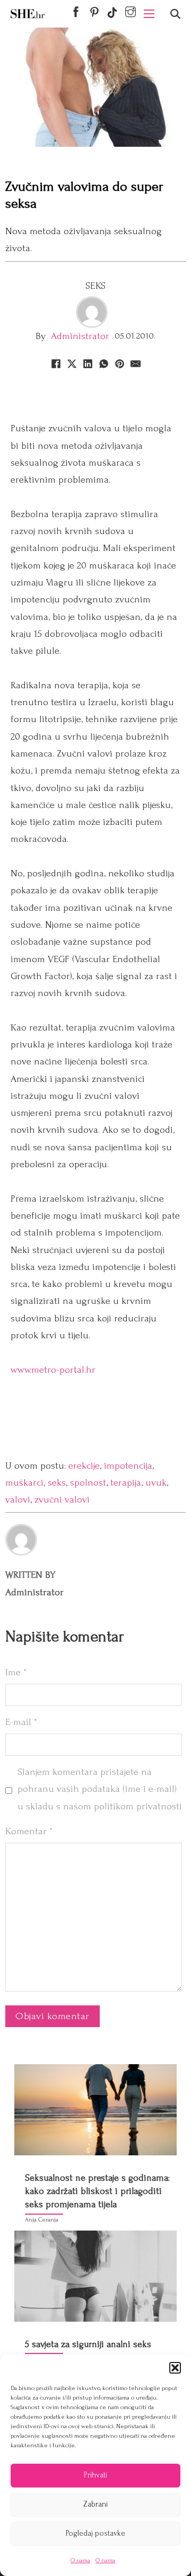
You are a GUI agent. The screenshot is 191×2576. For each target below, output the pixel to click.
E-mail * (21, 1722)
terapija (126, 1483)
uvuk (156, 1483)
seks (57, 1483)
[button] (175, 2368)
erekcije (84, 1466)
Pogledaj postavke (95, 2533)
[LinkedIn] (88, 363)
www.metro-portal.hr (53, 1370)
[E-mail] (135, 363)
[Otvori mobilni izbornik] (149, 14)
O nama (80, 2560)
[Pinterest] (119, 363)
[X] (72, 363)
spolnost (88, 1483)
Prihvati (95, 2475)
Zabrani (95, 2504)
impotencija (128, 1466)
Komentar (29, 1831)
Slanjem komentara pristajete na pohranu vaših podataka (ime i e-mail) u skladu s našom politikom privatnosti (100, 1789)
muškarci (24, 1483)
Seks (96, 286)
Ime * (16, 1672)
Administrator (80, 336)
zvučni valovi (62, 1500)
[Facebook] (56, 363)
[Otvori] (175, 14)
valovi (18, 1500)
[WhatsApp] (103, 363)
